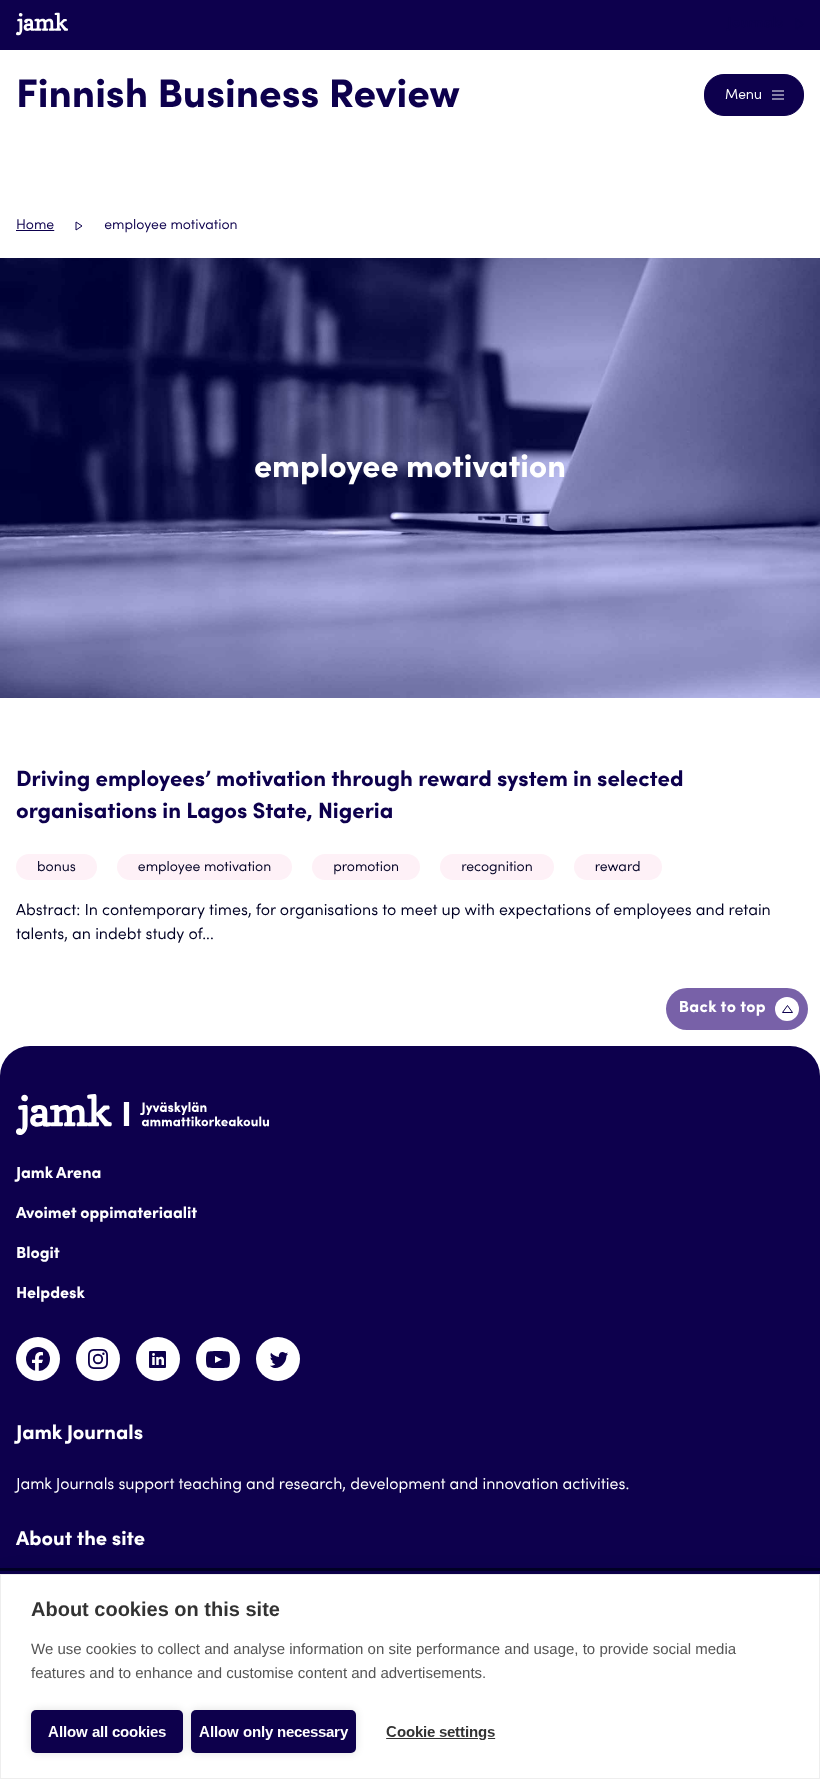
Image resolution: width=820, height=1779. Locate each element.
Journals (756, 24)
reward (618, 868)
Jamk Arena (58, 1175)
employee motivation (204, 868)
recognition (497, 868)
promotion (366, 868)
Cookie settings (440, 1731)
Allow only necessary (273, 1731)
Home (35, 226)
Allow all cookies (107, 1731)
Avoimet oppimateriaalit (106, 1215)
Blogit (38, 1255)
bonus (56, 868)
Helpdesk (50, 1295)
